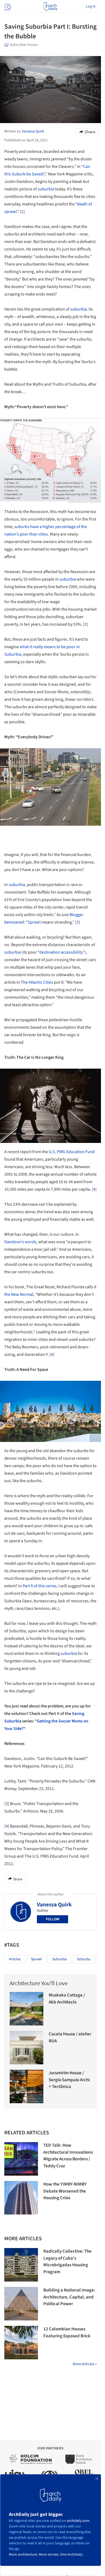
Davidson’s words (20, 1242)
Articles (15, 1959)
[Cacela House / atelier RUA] (27, 2048)
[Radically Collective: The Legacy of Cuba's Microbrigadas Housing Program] (21, 2265)
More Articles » (85, 2364)
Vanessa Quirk (54, 1905)
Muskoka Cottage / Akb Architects (67, 1999)
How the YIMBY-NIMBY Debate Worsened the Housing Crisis (65, 2191)
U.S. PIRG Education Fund (72, 1152)
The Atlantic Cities (37, 982)
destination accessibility (61, 952)
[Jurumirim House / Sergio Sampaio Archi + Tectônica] (27, 2086)
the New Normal (19, 1294)
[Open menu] (7, 6)
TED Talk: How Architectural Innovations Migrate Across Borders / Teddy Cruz (68, 2156)
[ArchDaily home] (50, 6)
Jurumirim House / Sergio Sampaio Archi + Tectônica (69, 2080)
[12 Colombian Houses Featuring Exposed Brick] (21, 2343)
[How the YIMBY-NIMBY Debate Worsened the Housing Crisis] (21, 2198)
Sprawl (34, 922)
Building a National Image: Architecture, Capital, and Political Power (69, 2297)
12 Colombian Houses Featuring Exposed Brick (67, 2333)
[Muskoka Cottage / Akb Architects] (27, 2009)
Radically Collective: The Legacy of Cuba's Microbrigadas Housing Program (67, 2262)
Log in (91, 6)
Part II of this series (40, 1586)
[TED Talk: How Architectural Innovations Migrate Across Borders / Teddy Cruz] (21, 2159)
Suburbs (84, 1959)
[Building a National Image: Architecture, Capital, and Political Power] (21, 2304)
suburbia (46, 189)
